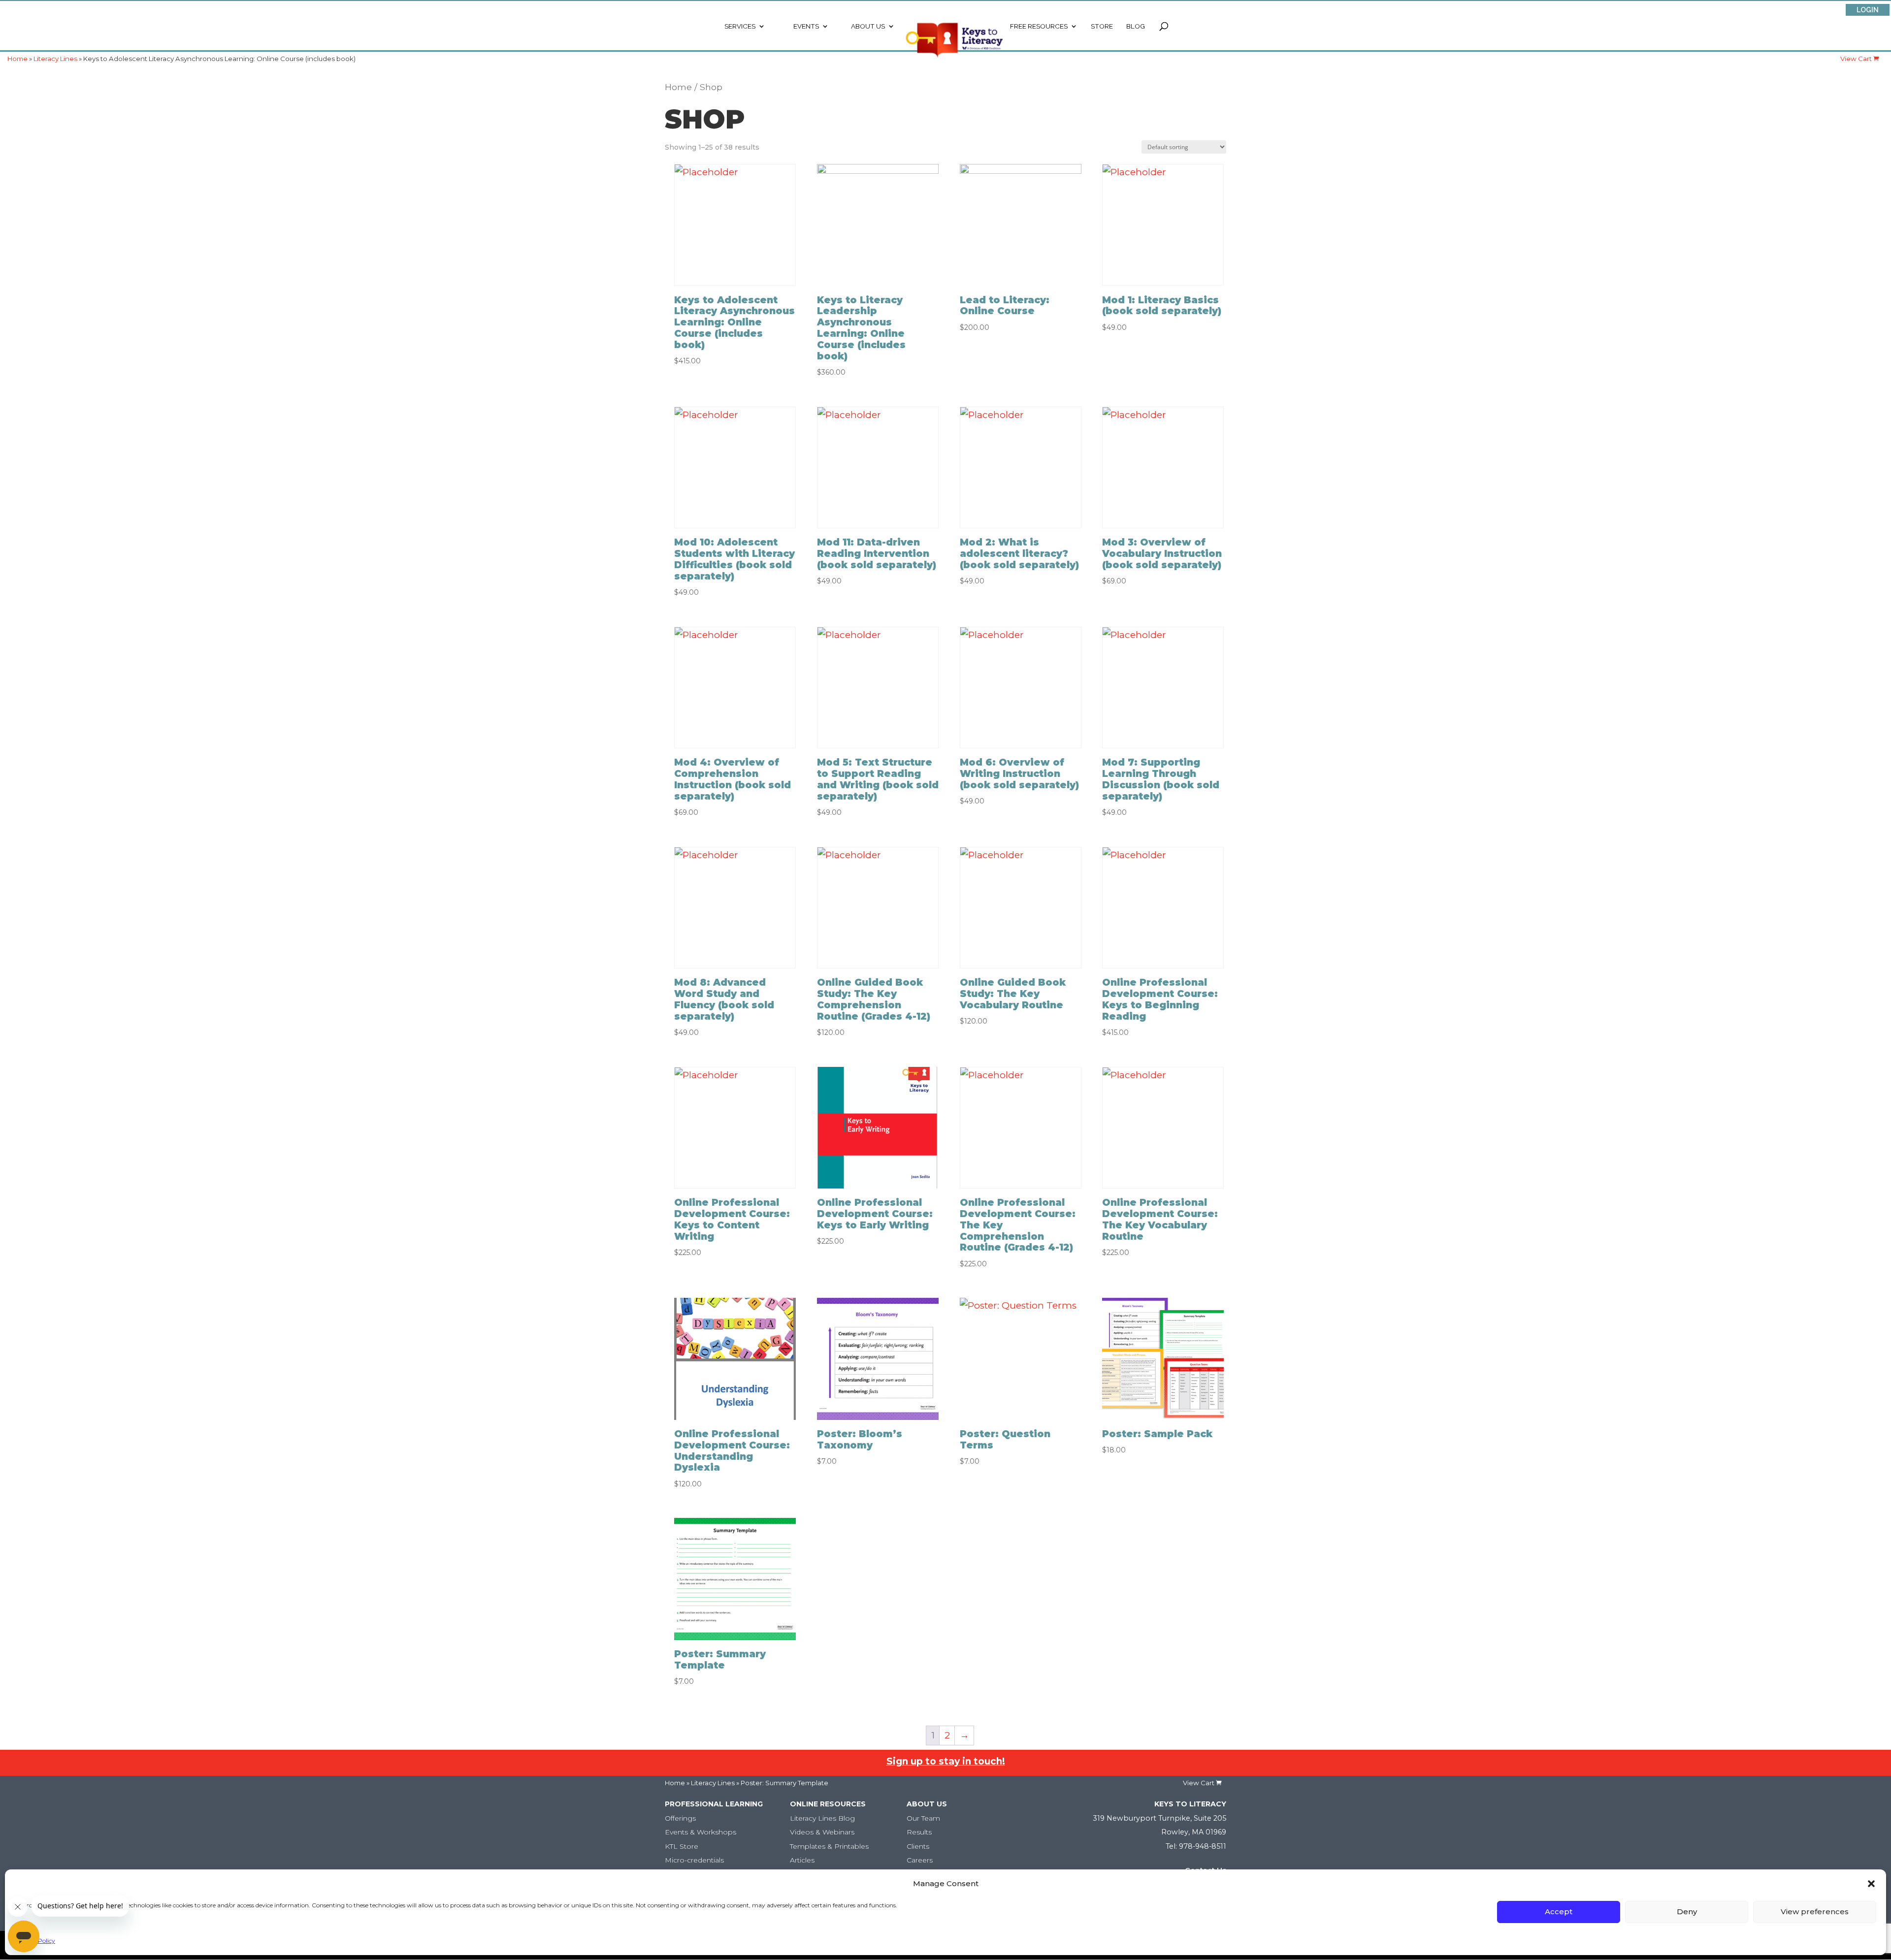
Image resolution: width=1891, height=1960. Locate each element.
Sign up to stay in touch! (946, 1761)
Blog (1136, 26)
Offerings (680, 1818)
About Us (868, 26)
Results (919, 1832)
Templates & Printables (829, 1846)
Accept (1559, 1912)
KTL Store (682, 1846)
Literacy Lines (713, 1783)
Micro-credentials (694, 1860)
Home (678, 87)
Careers (920, 1860)
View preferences (1815, 1912)
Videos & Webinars (822, 1832)
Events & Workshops (701, 1832)
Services (740, 26)
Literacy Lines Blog (822, 1818)
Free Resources (1039, 26)
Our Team (923, 1818)
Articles (802, 1860)
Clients (918, 1846)
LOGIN (1868, 10)
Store (1102, 26)
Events (806, 26)
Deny (1687, 1912)
